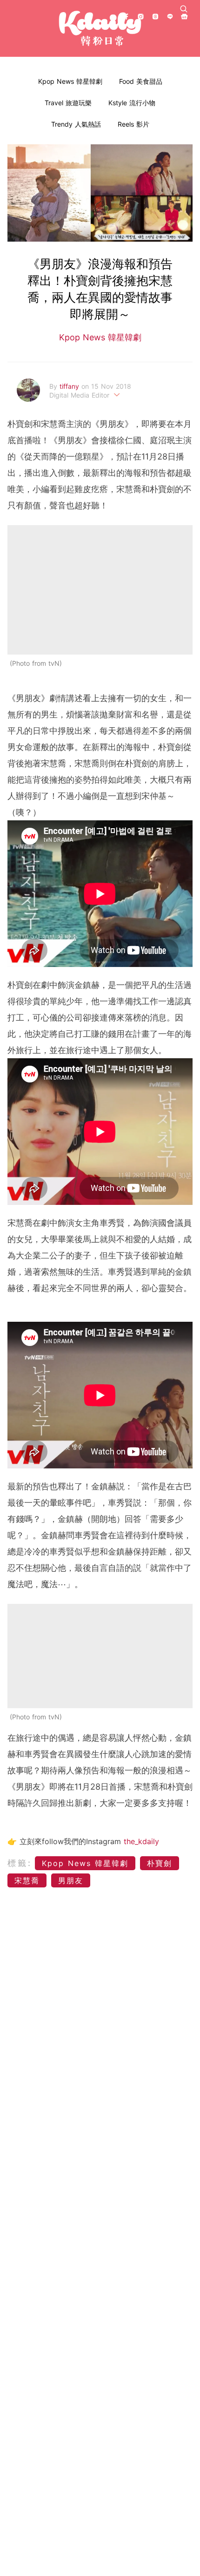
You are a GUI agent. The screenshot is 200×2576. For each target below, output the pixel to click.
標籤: (20, 1863)
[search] (184, 9)
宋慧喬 (27, 1880)
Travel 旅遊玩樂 (68, 103)
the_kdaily (141, 1841)
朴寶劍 (160, 1863)
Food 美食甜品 (141, 81)
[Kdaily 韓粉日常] (100, 29)
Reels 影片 (133, 124)
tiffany (70, 386)
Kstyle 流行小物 (132, 103)
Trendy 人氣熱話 (76, 124)
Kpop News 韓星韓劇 (70, 81)
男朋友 (71, 1880)
